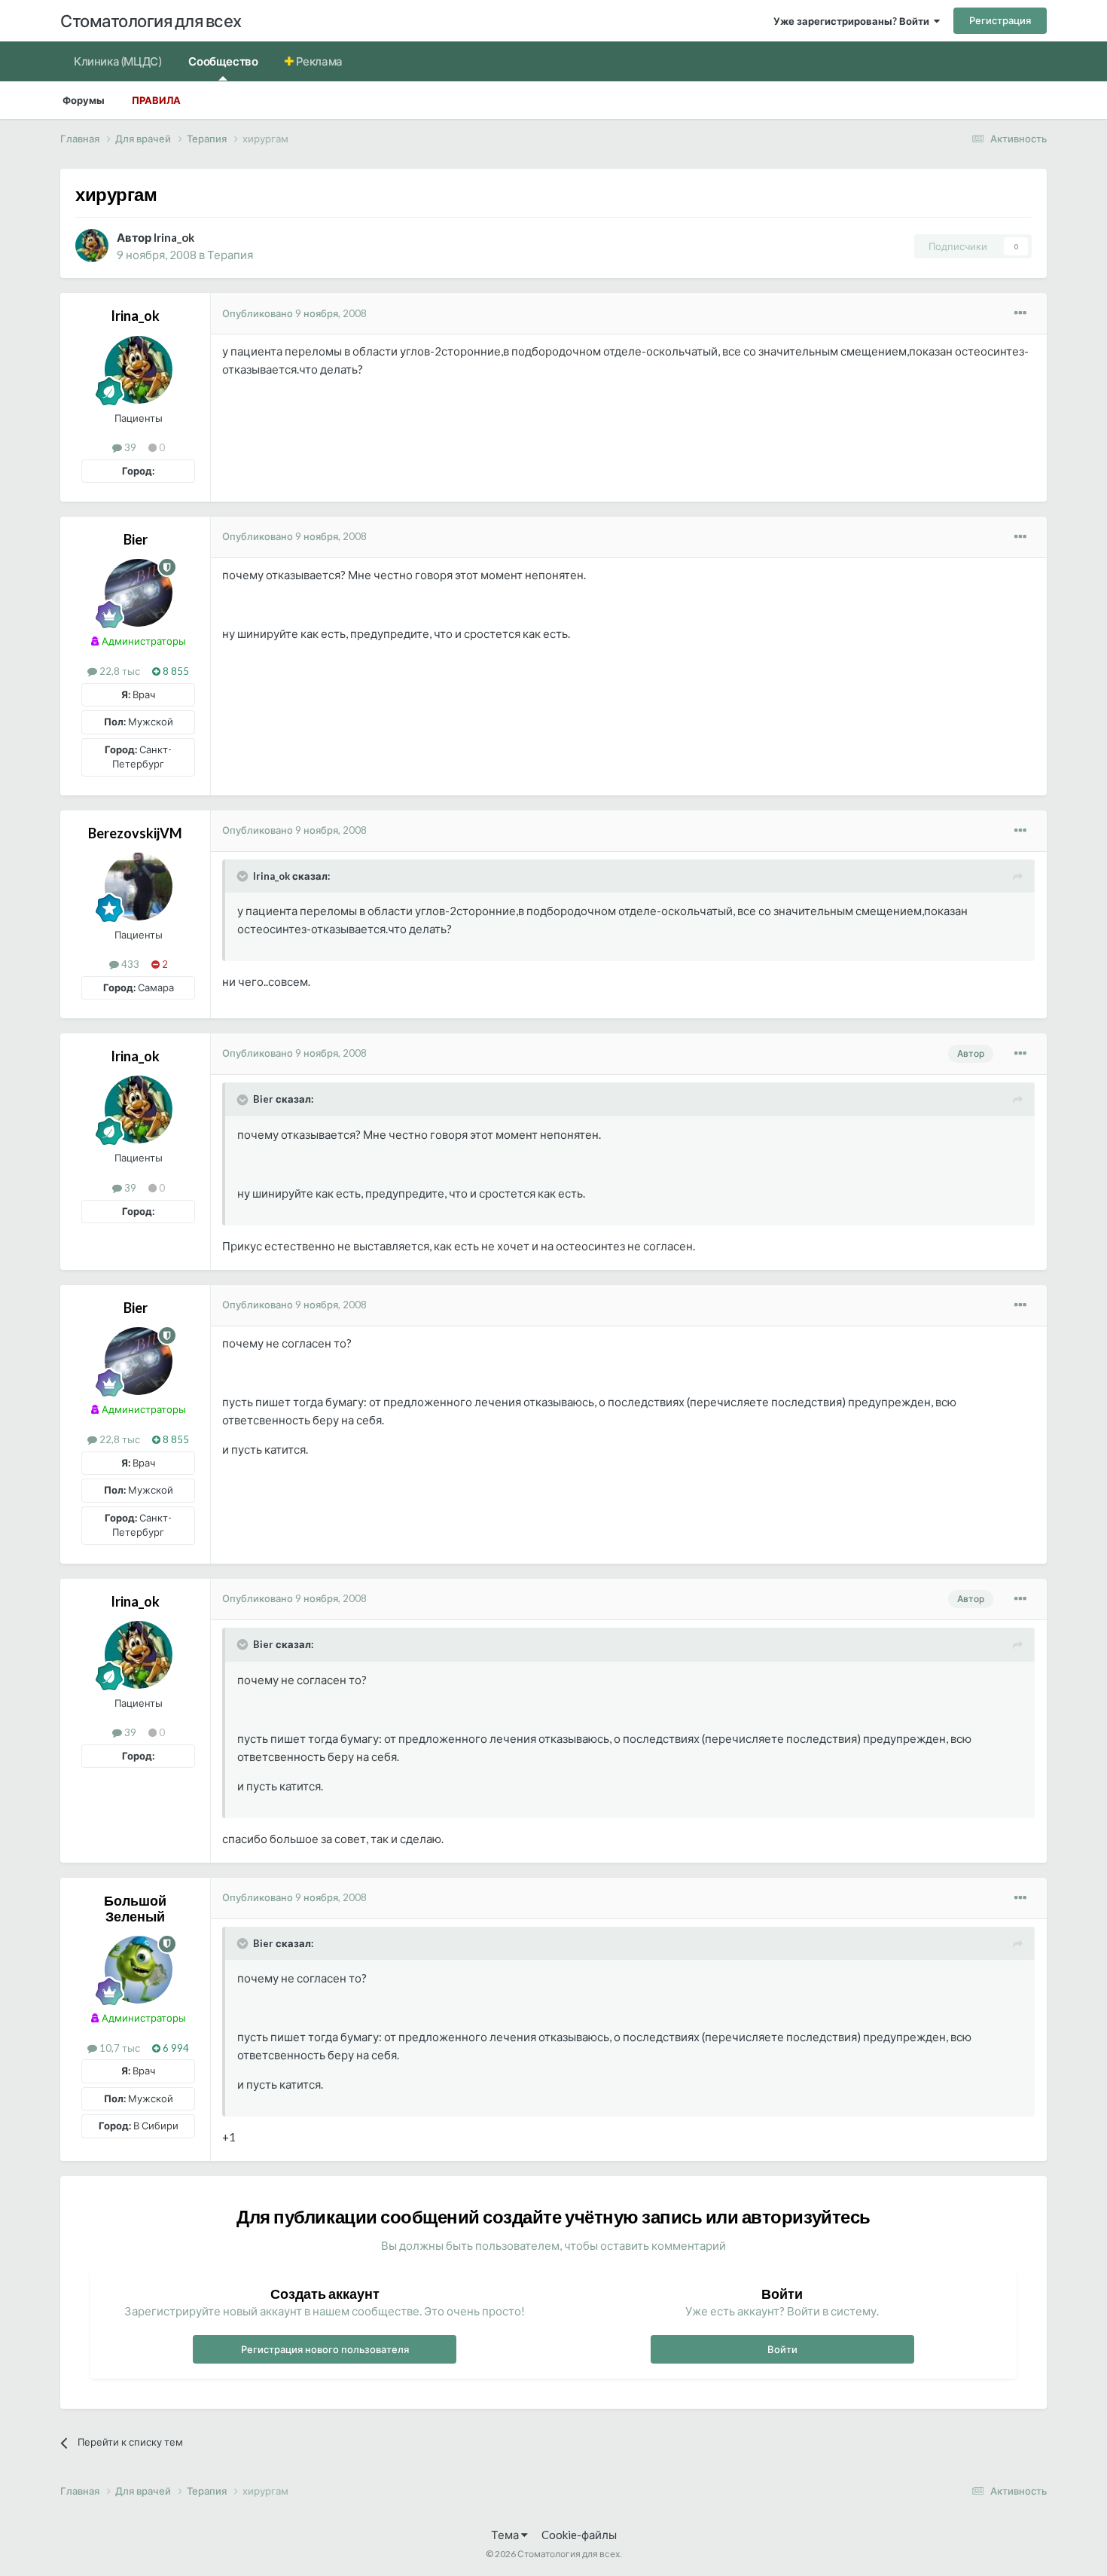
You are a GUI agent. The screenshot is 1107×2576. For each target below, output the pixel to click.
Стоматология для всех (151, 21)
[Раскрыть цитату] (244, 876)
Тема (506, 2535)
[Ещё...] (1020, 313)
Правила (156, 100)
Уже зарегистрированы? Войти (854, 21)
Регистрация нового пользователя (325, 2349)
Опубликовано (294, 313)
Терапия (230, 255)
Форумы (84, 100)
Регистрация (1000, 20)
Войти (782, 2349)
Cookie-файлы (579, 2535)
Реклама (318, 61)
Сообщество (223, 61)
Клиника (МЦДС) (117, 61)
